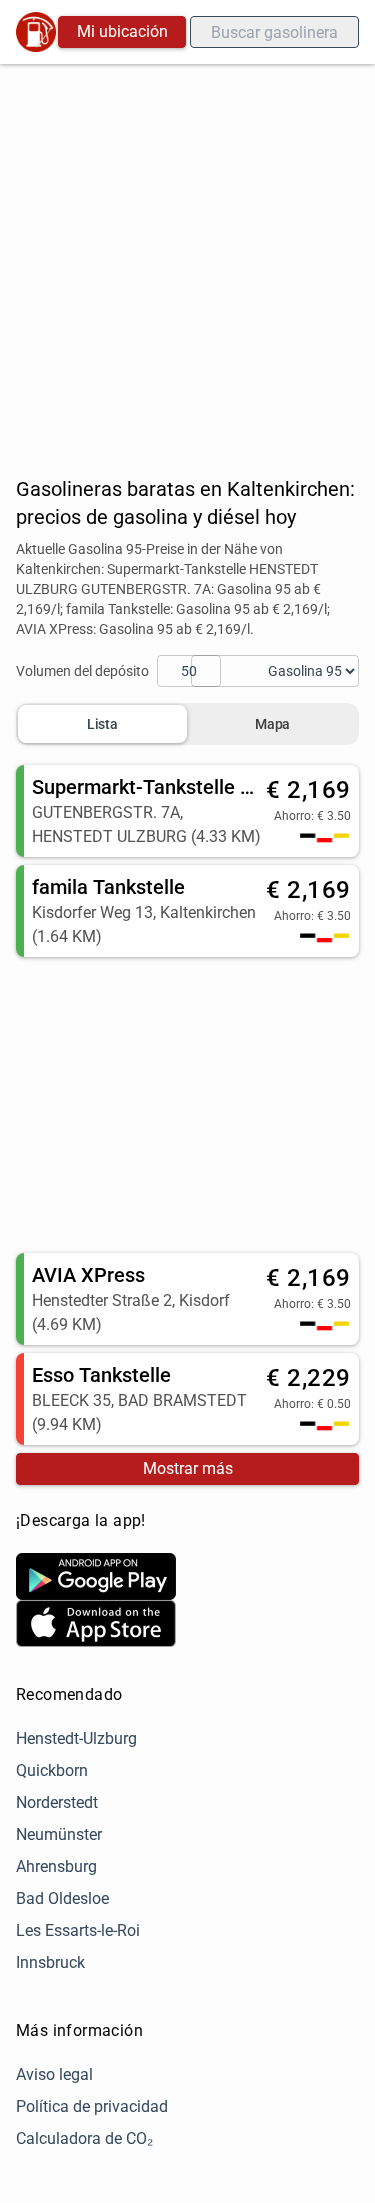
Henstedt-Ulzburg (76, 1738)
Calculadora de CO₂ (84, 2138)
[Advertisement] (187, 261)
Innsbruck (50, 1962)
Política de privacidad (92, 2106)
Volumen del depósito (82, 671)
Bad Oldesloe (62, 1898)
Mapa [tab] (272, 724)
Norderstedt (57, 1802)
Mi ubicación (122, 31)
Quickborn (52, 1770)
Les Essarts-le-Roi (78, 1930)
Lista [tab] (102, 724)
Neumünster (59, 1834)
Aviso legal (54, 2074)
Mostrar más (188, 1468)
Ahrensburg (56, 1866)
